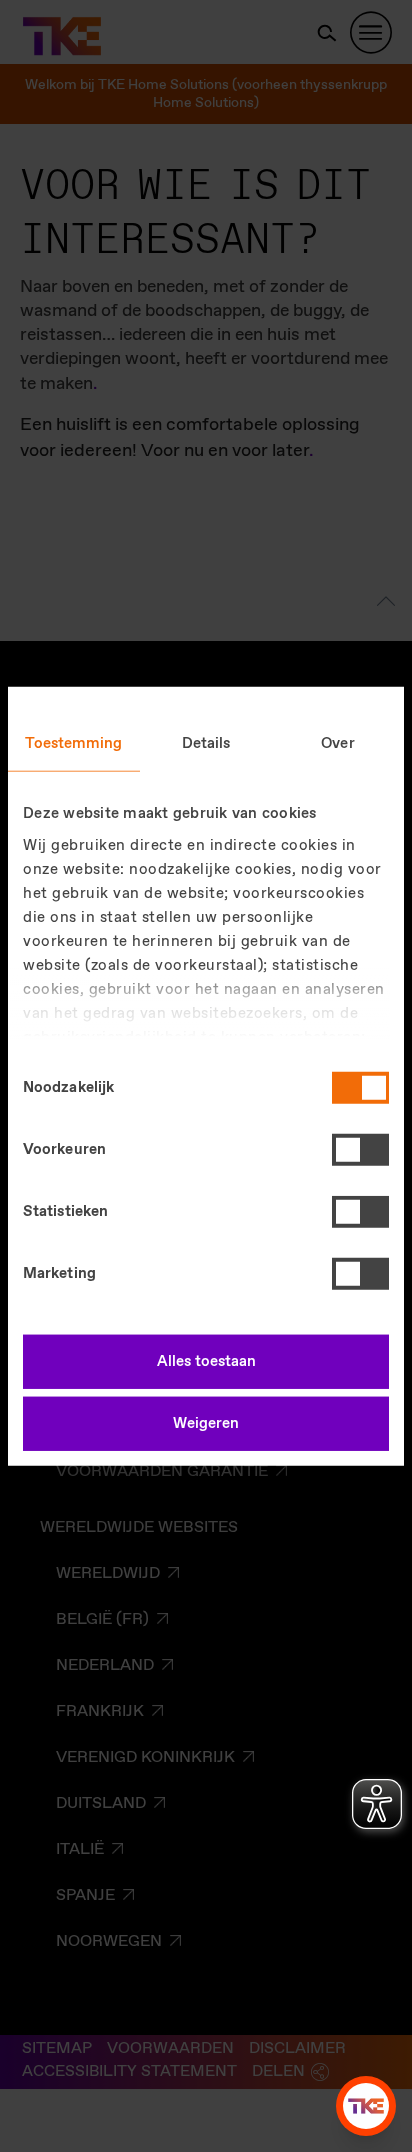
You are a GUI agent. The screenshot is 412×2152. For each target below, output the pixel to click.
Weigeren (206, 1423)
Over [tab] (337, 744)
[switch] (360, 1150)
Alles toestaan (206, 1362)
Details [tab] (206, 744)
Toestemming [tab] (73, 744)
